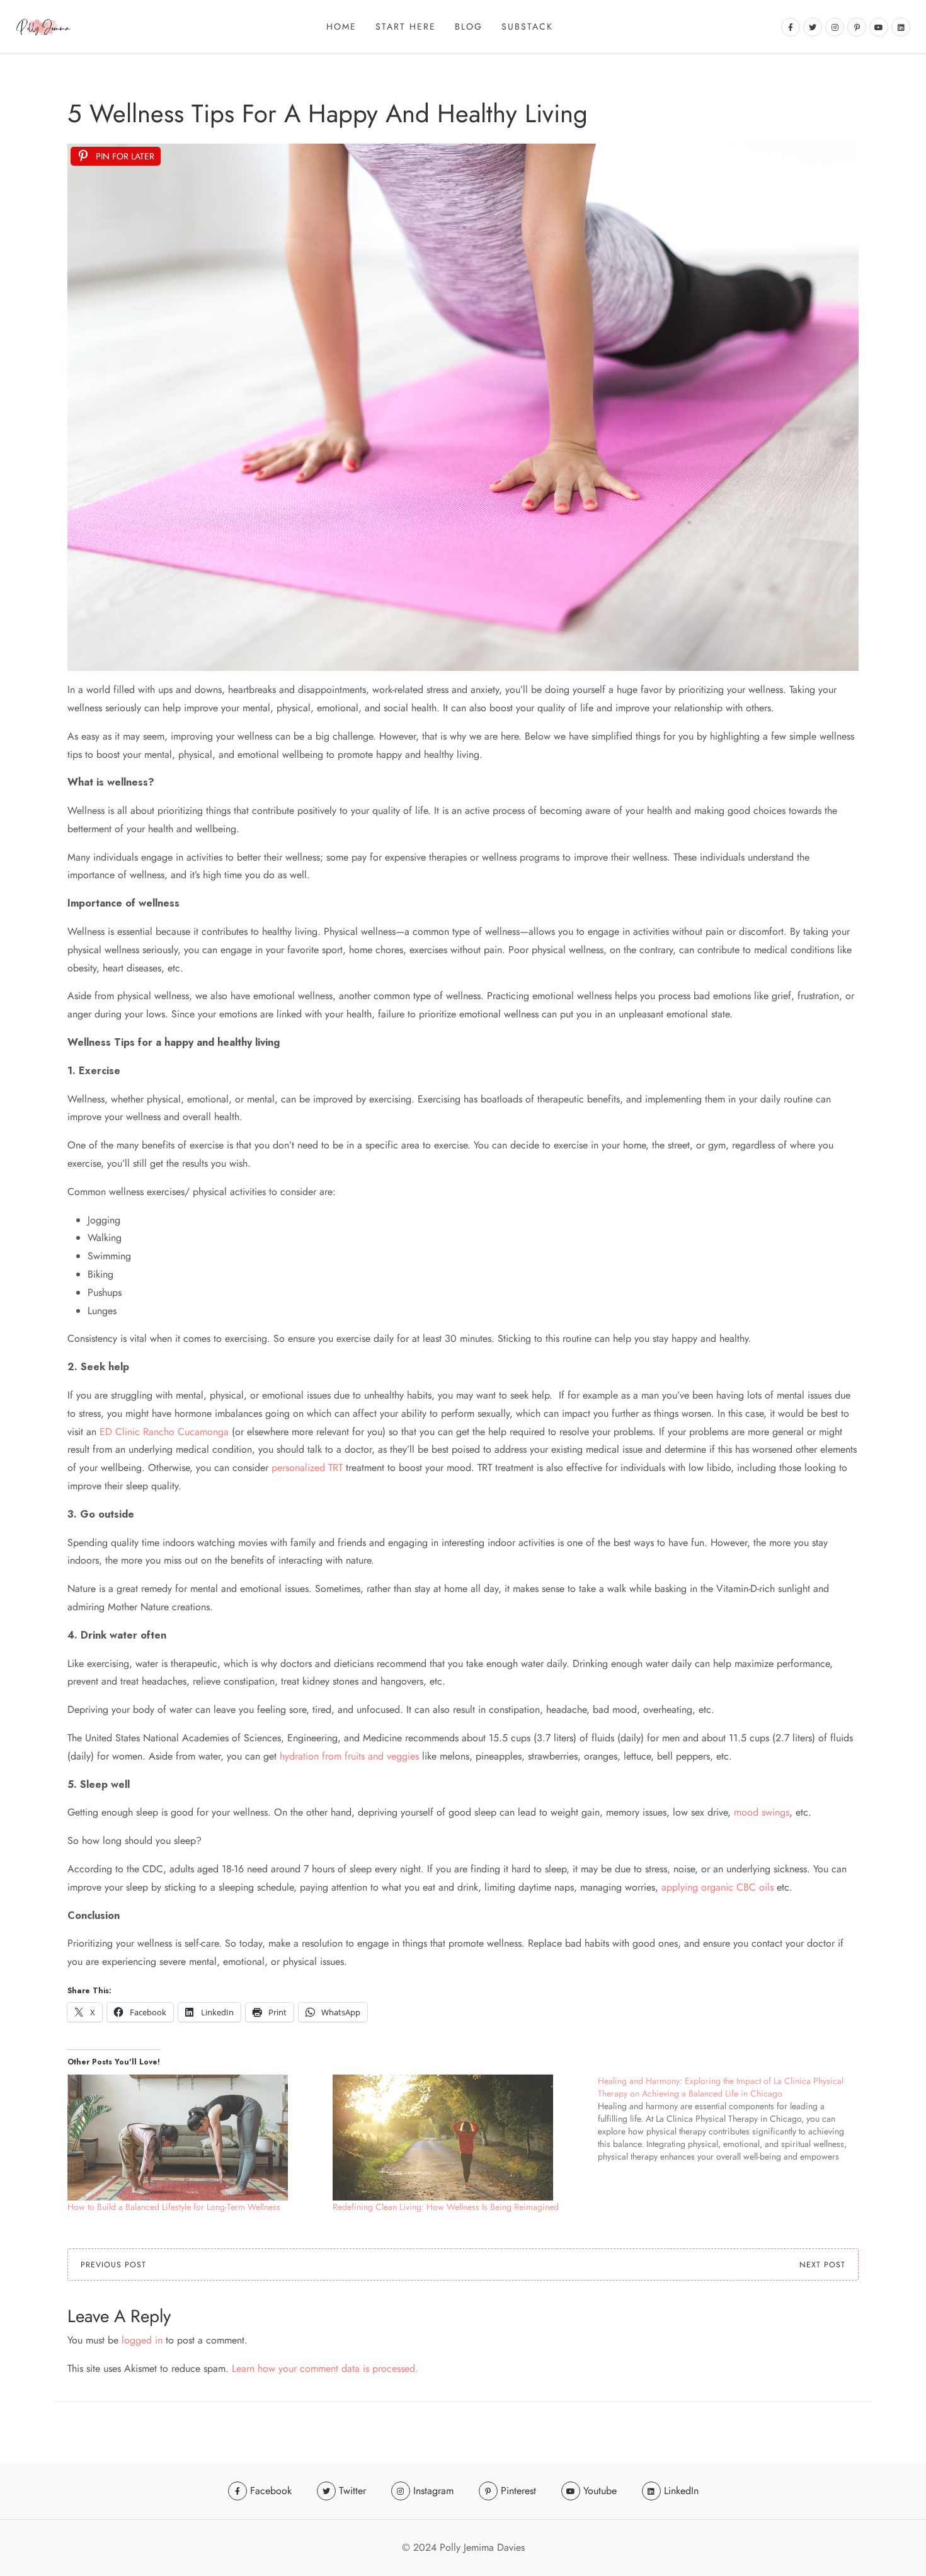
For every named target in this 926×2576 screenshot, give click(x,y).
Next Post (822, 2265)
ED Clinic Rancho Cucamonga (164, 1432)
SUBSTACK (527, 26)
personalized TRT (306, 1468)
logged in (142, 2340)
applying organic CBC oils (717, 1887)
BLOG (469, 26)
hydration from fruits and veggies (349, 1756)
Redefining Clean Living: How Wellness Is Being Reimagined (446, 2207)
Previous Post (113, 2265)
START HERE (406, 26)
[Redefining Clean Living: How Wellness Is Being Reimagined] (459, 2138)
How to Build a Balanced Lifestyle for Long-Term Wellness (174, 2207)
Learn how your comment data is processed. (325, 2368)
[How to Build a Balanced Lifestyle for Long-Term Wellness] (194, 2138)
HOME (341, 26)
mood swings (762, 1812)
